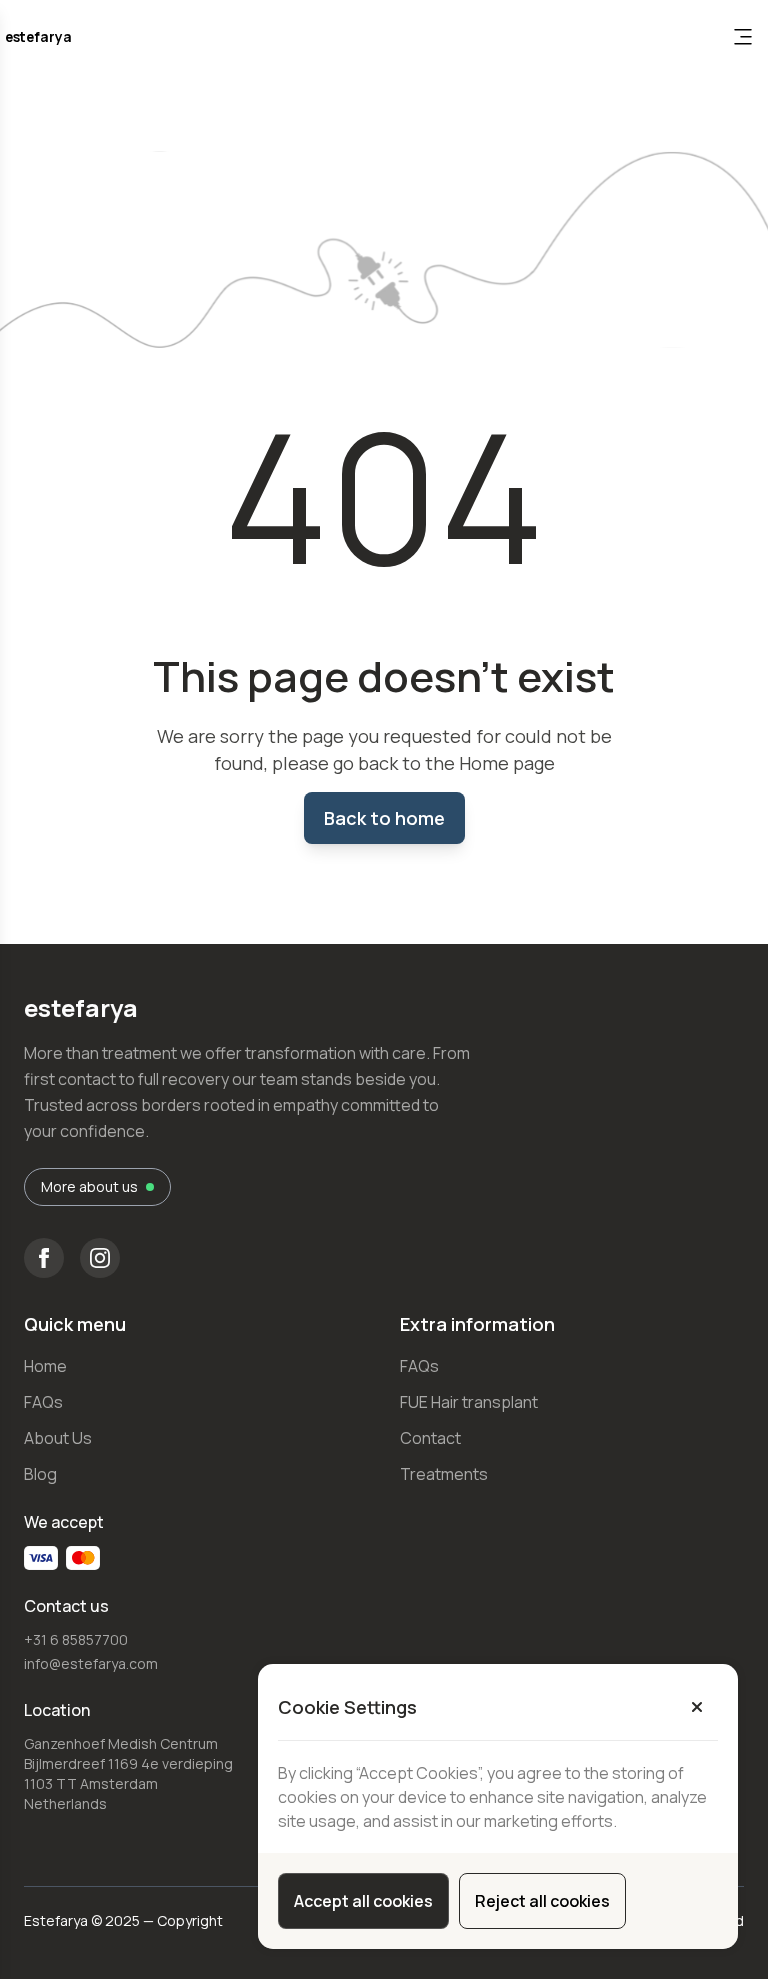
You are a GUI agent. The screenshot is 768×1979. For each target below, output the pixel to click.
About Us (58, 1438)
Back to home (384, 818)
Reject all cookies (542, 1901)
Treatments (444, 1474)
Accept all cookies (363, 1901)
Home (45, 1366)
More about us (89, 1186)
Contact (430, 1438)
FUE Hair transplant (469, 1402)
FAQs (43, 1402)
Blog (40, 1474)
